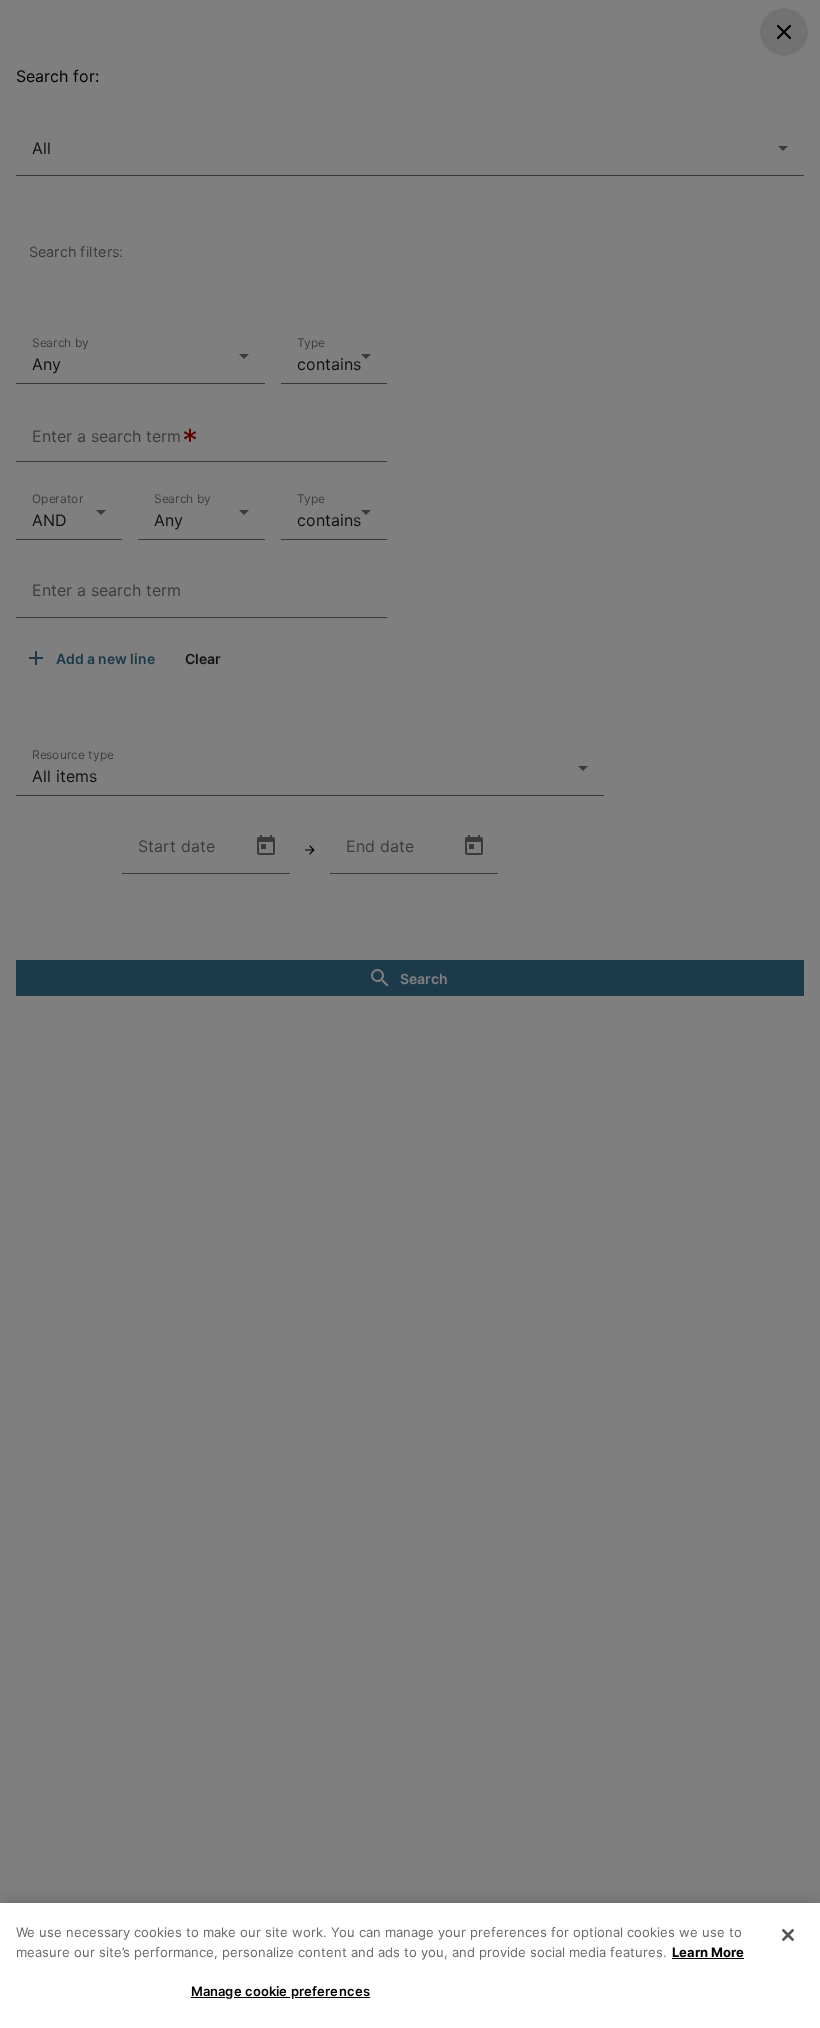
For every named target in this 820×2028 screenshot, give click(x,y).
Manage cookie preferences (280, 1991)
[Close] (788, 1935)
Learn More (708, 1952)
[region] (410, 1965)
